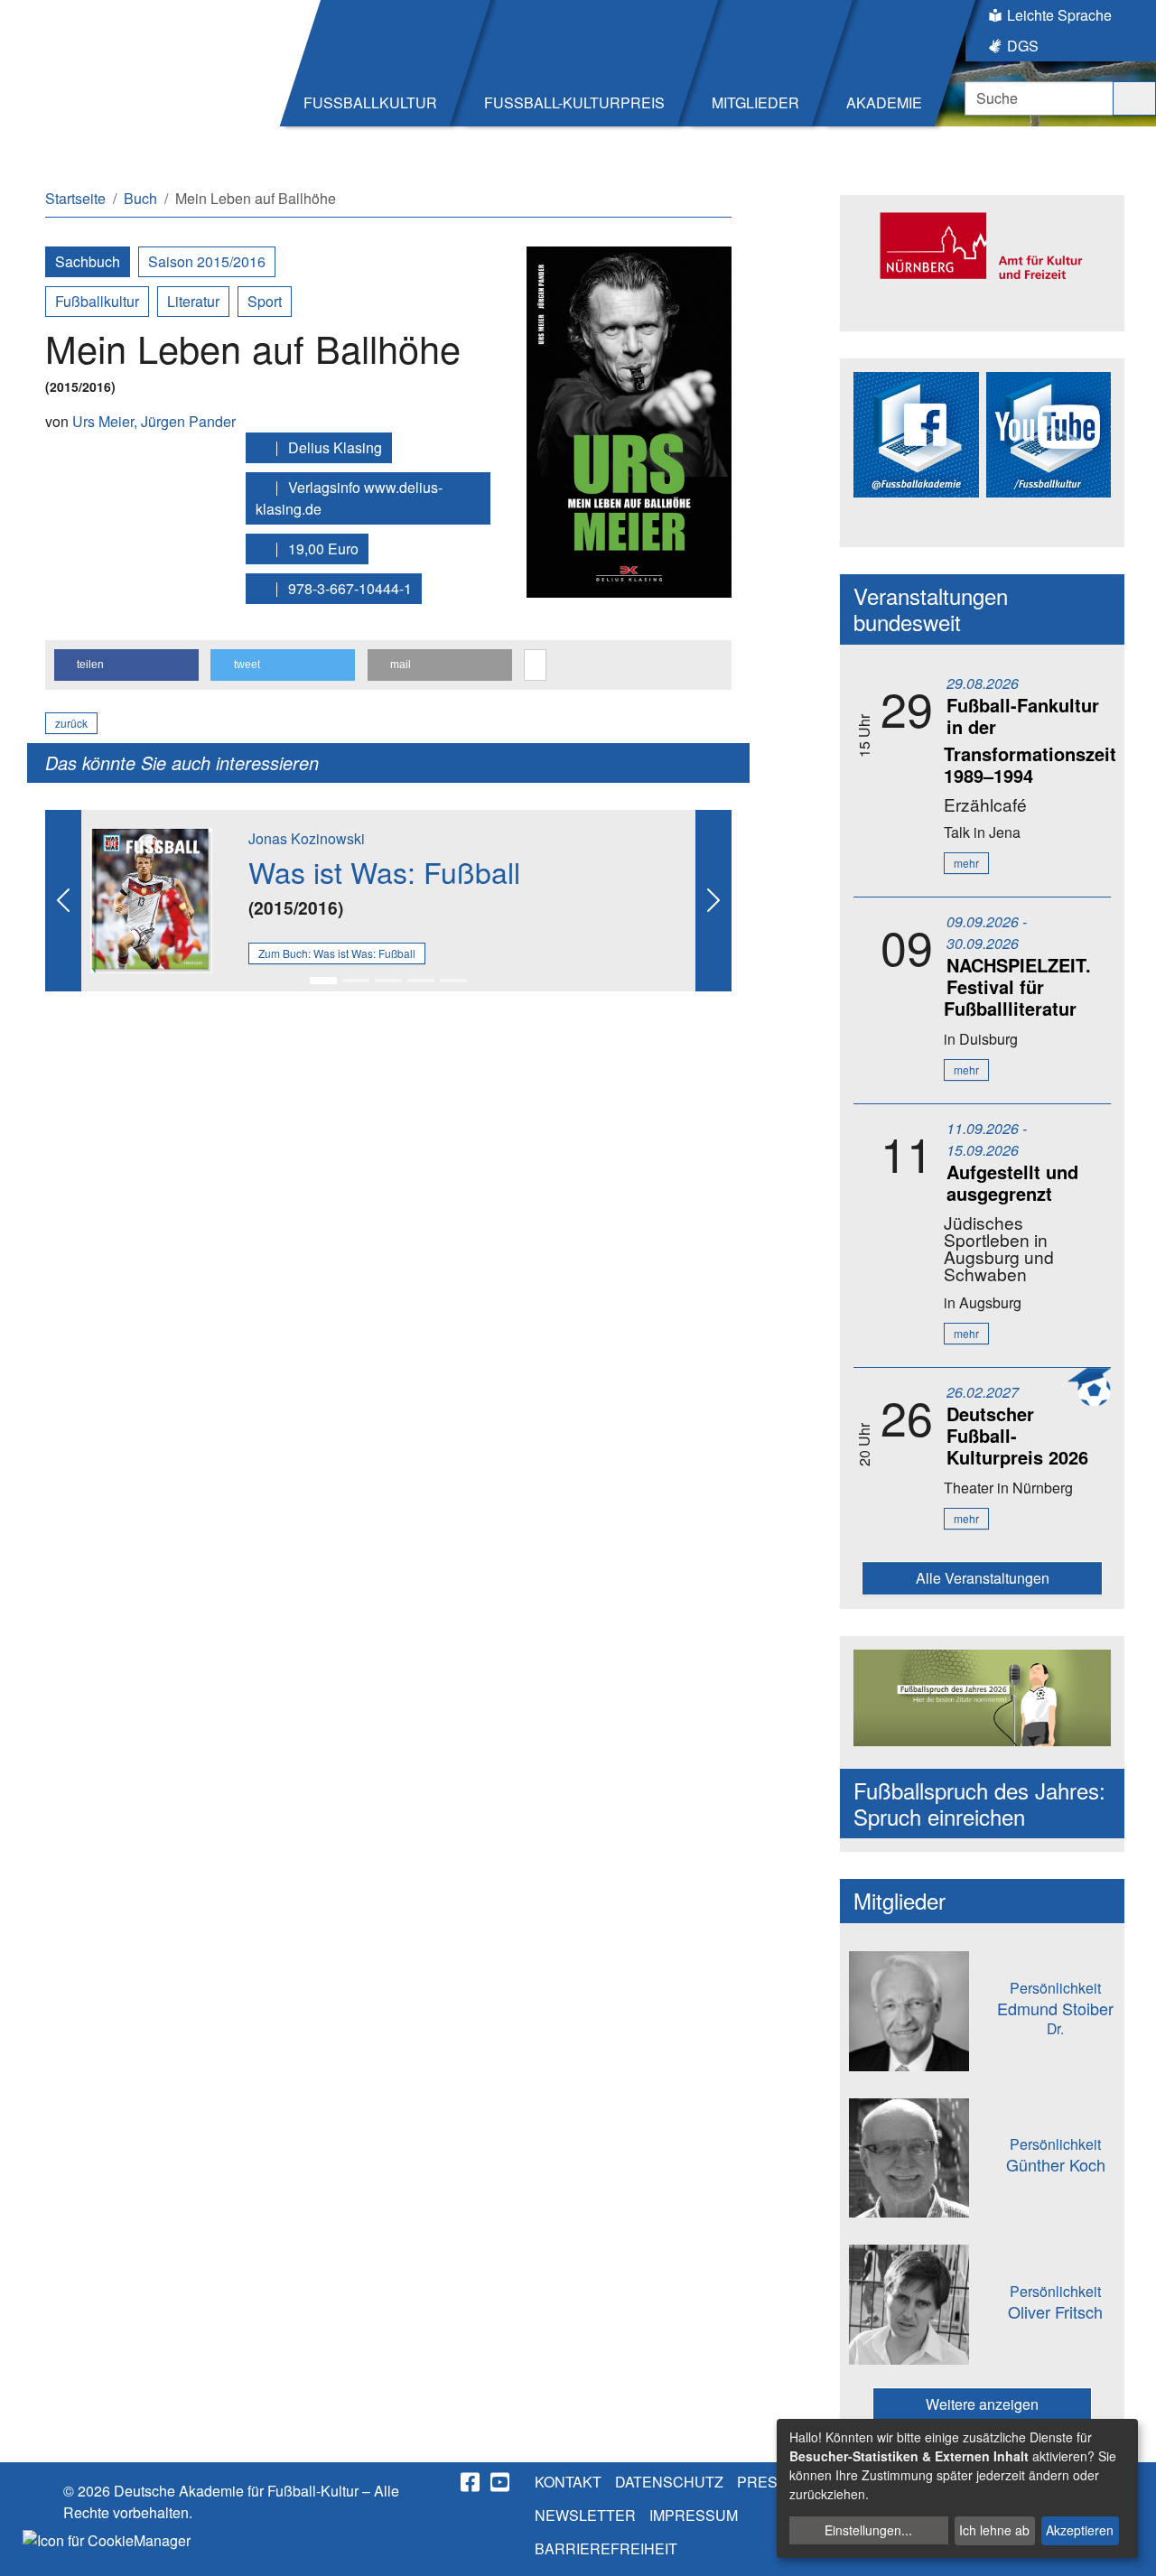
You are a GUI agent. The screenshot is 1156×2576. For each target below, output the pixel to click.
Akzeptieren (1080, 2530)
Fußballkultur (97, 301)
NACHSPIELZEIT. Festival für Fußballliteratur (1017, 986)
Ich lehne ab (994, 2530)
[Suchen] (1134, 98)
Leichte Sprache (1059, 15)
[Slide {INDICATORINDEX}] (323, 981)
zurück (71, 723)
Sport (265, 301)
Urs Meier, (107, 421)
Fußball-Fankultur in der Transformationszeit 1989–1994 (1030, 740)
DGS (1023, 46)
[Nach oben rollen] (1125, 2545)
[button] (126, 665)
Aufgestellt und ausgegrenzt (1012, 1182)
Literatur (193, 301)
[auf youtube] (501, 2482)
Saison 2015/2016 (207, 261)
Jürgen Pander (188, 421)
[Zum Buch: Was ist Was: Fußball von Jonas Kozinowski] (151, 899)
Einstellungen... (868, 2530)
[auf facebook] (471, 2482)
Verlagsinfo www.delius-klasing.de (349, 498)
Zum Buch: (337, 953)
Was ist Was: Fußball (384, 871)
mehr (966, 863)
